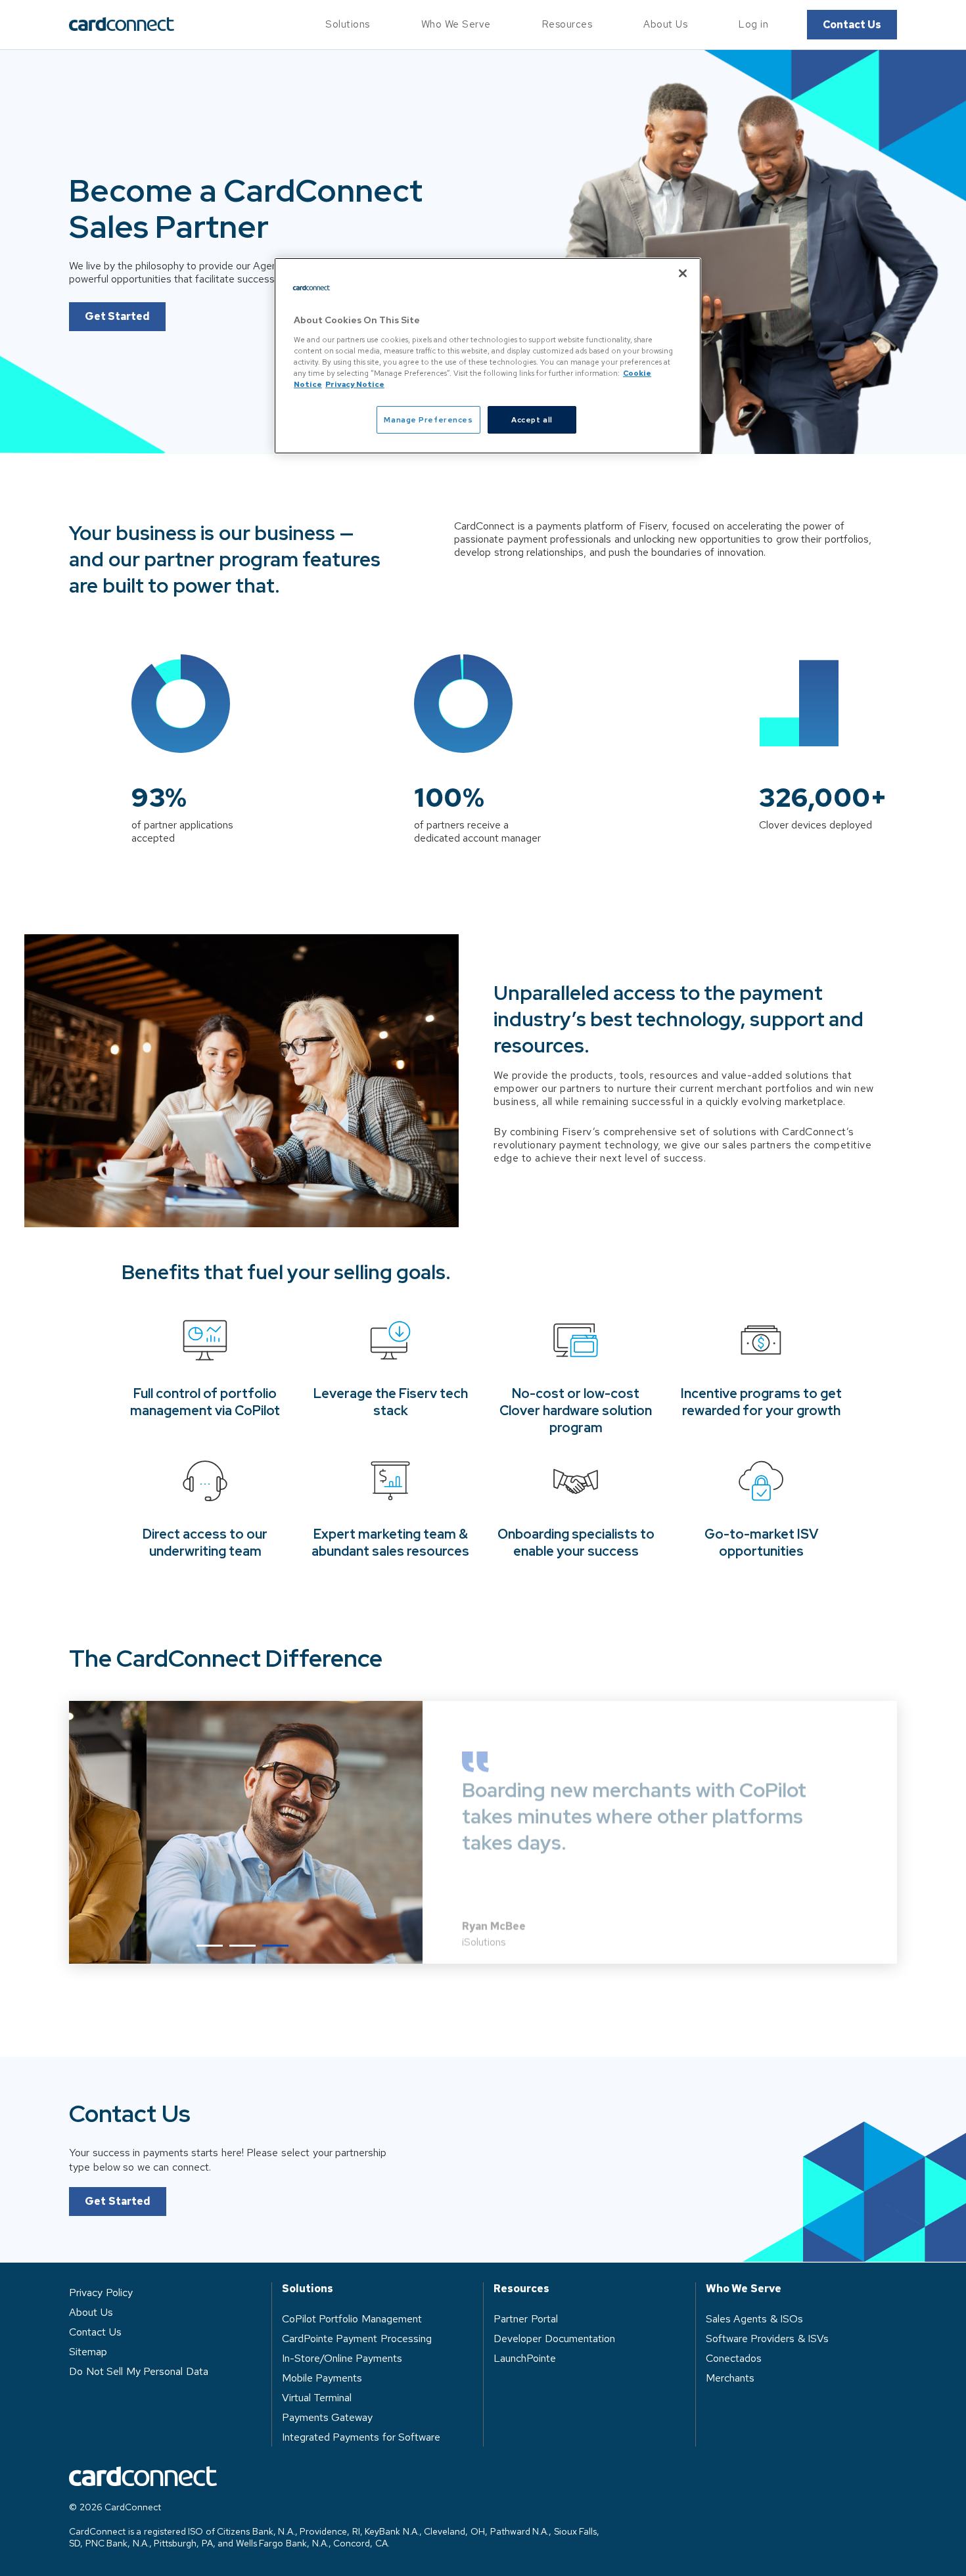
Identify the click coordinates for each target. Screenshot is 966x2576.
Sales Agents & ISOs (755, 2319)
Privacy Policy (101, 2293)
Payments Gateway (328, 2417)
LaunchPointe (525, 2358)
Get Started (117, 316)
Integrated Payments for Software (361, 2437)
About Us (665, 24)
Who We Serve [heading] (744, 2289)
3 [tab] (275, 1946)
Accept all (532, 419)
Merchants (730, 2378)
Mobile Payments (322, 2378)
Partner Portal (526, 2319)
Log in (753, 24)
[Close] (683, 273)
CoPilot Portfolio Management (352, 2319)
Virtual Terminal (317, 2398)
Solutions (348, 24)
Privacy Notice (355, 384)
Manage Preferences (428, 419)
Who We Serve (456, 24)
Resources (567, 24)
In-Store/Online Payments (342, 2358)
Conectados (734, 2358)
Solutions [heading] (308, 2289)
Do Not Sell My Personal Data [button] (139, 2371)
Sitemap (88, 2352)
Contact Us (852, 25)
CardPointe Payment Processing (357, 2339)
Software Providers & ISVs (768, 2339)
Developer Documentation (554, 2339)
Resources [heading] (521, 2289)
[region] (488, 356)
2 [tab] (242, 1946)
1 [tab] (210, 1946)
